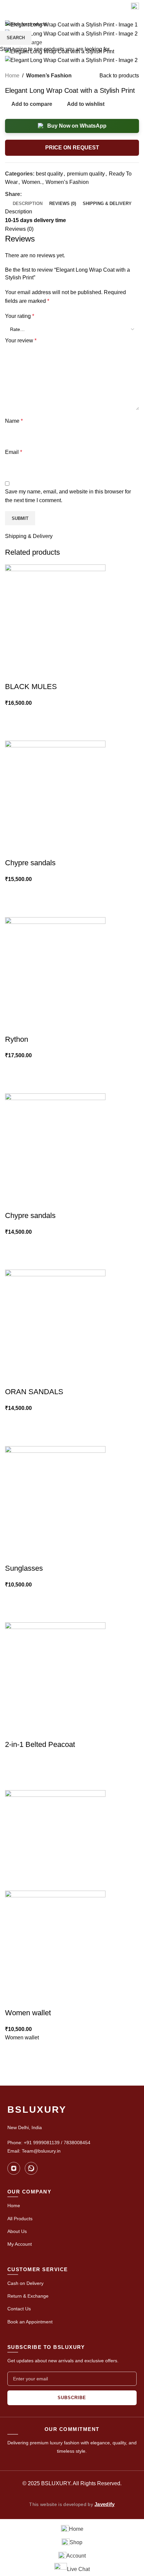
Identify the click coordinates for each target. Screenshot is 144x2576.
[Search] (122, 7)
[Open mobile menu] (135, 7)
